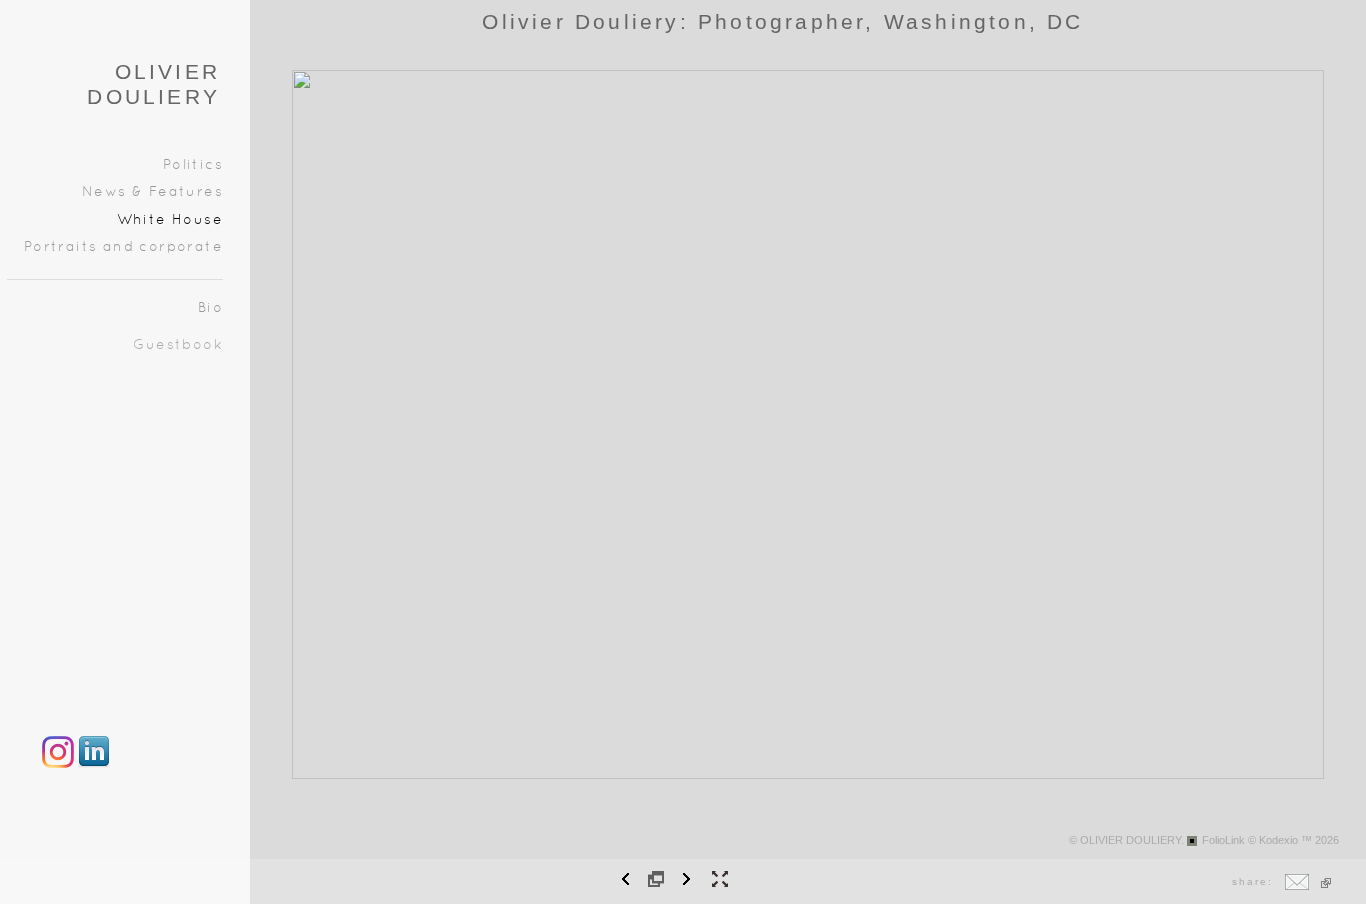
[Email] (1297, 886)
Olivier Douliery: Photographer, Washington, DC (782, 22)
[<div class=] (94, 764)
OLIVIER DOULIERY (153, 84)
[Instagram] (58, 764)
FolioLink (1223, 840)
